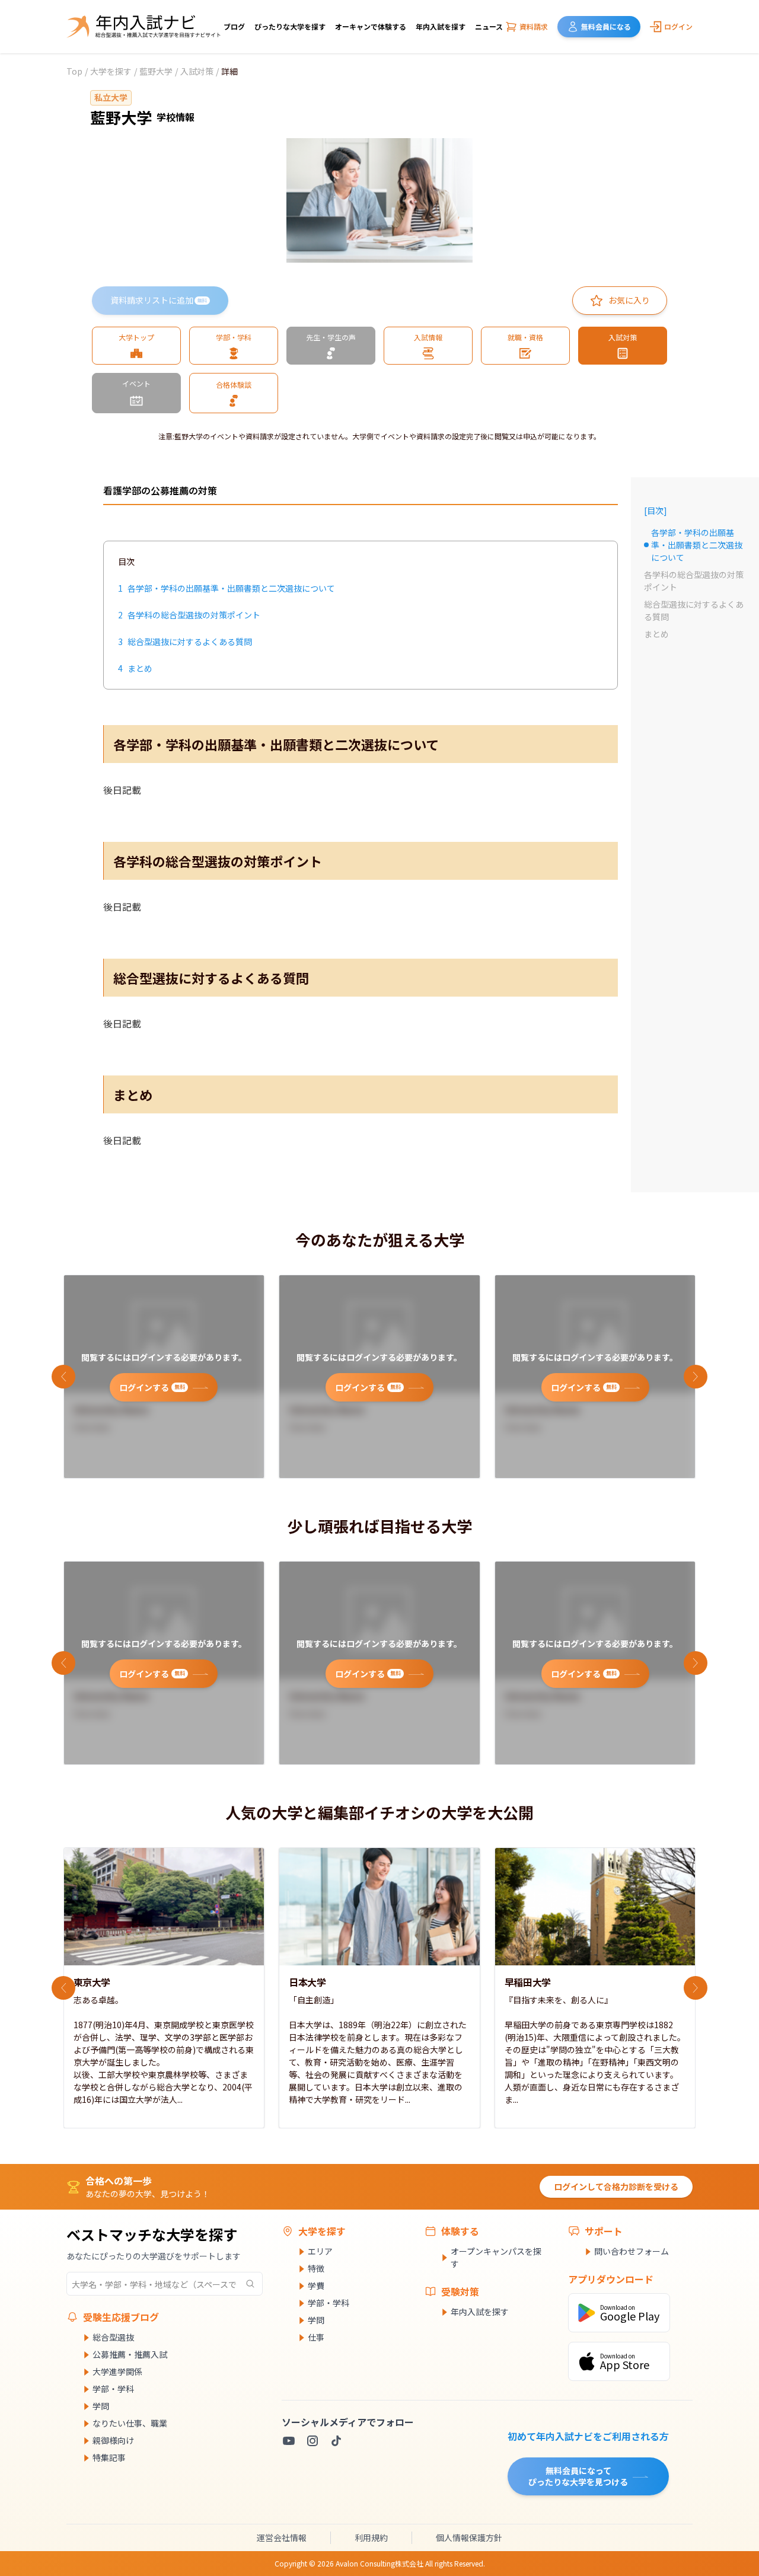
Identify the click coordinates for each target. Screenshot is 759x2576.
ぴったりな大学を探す (290, 26)
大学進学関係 (117, 2371)
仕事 (316, 2337)
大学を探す (111, 71)
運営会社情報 (282, 2537)
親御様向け (113, 2440)
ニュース (489, 26)
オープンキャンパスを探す (496, 2257)
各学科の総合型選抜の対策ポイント (694, 581)
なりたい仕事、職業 (130, 2423)
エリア (320, 2251)
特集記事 (109, 2457)
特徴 (316, 2268)
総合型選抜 (113, 2337)
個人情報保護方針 (469, 2537)
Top (74, 71)
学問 (101, 2406)
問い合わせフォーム (632, 2251)
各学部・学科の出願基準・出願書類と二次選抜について (693, 545)
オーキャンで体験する (371, 26)
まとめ (656, 634)
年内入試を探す (441, 26)
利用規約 (371, 2537)
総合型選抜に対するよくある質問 (694, 610)
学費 (316, 2285)
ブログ (234, 26)
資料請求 (534, 26)
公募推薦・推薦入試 (130, 2354)
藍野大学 (156, 71)
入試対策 (197, 71)
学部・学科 (113, 2389)
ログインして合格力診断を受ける (616, 2186)
